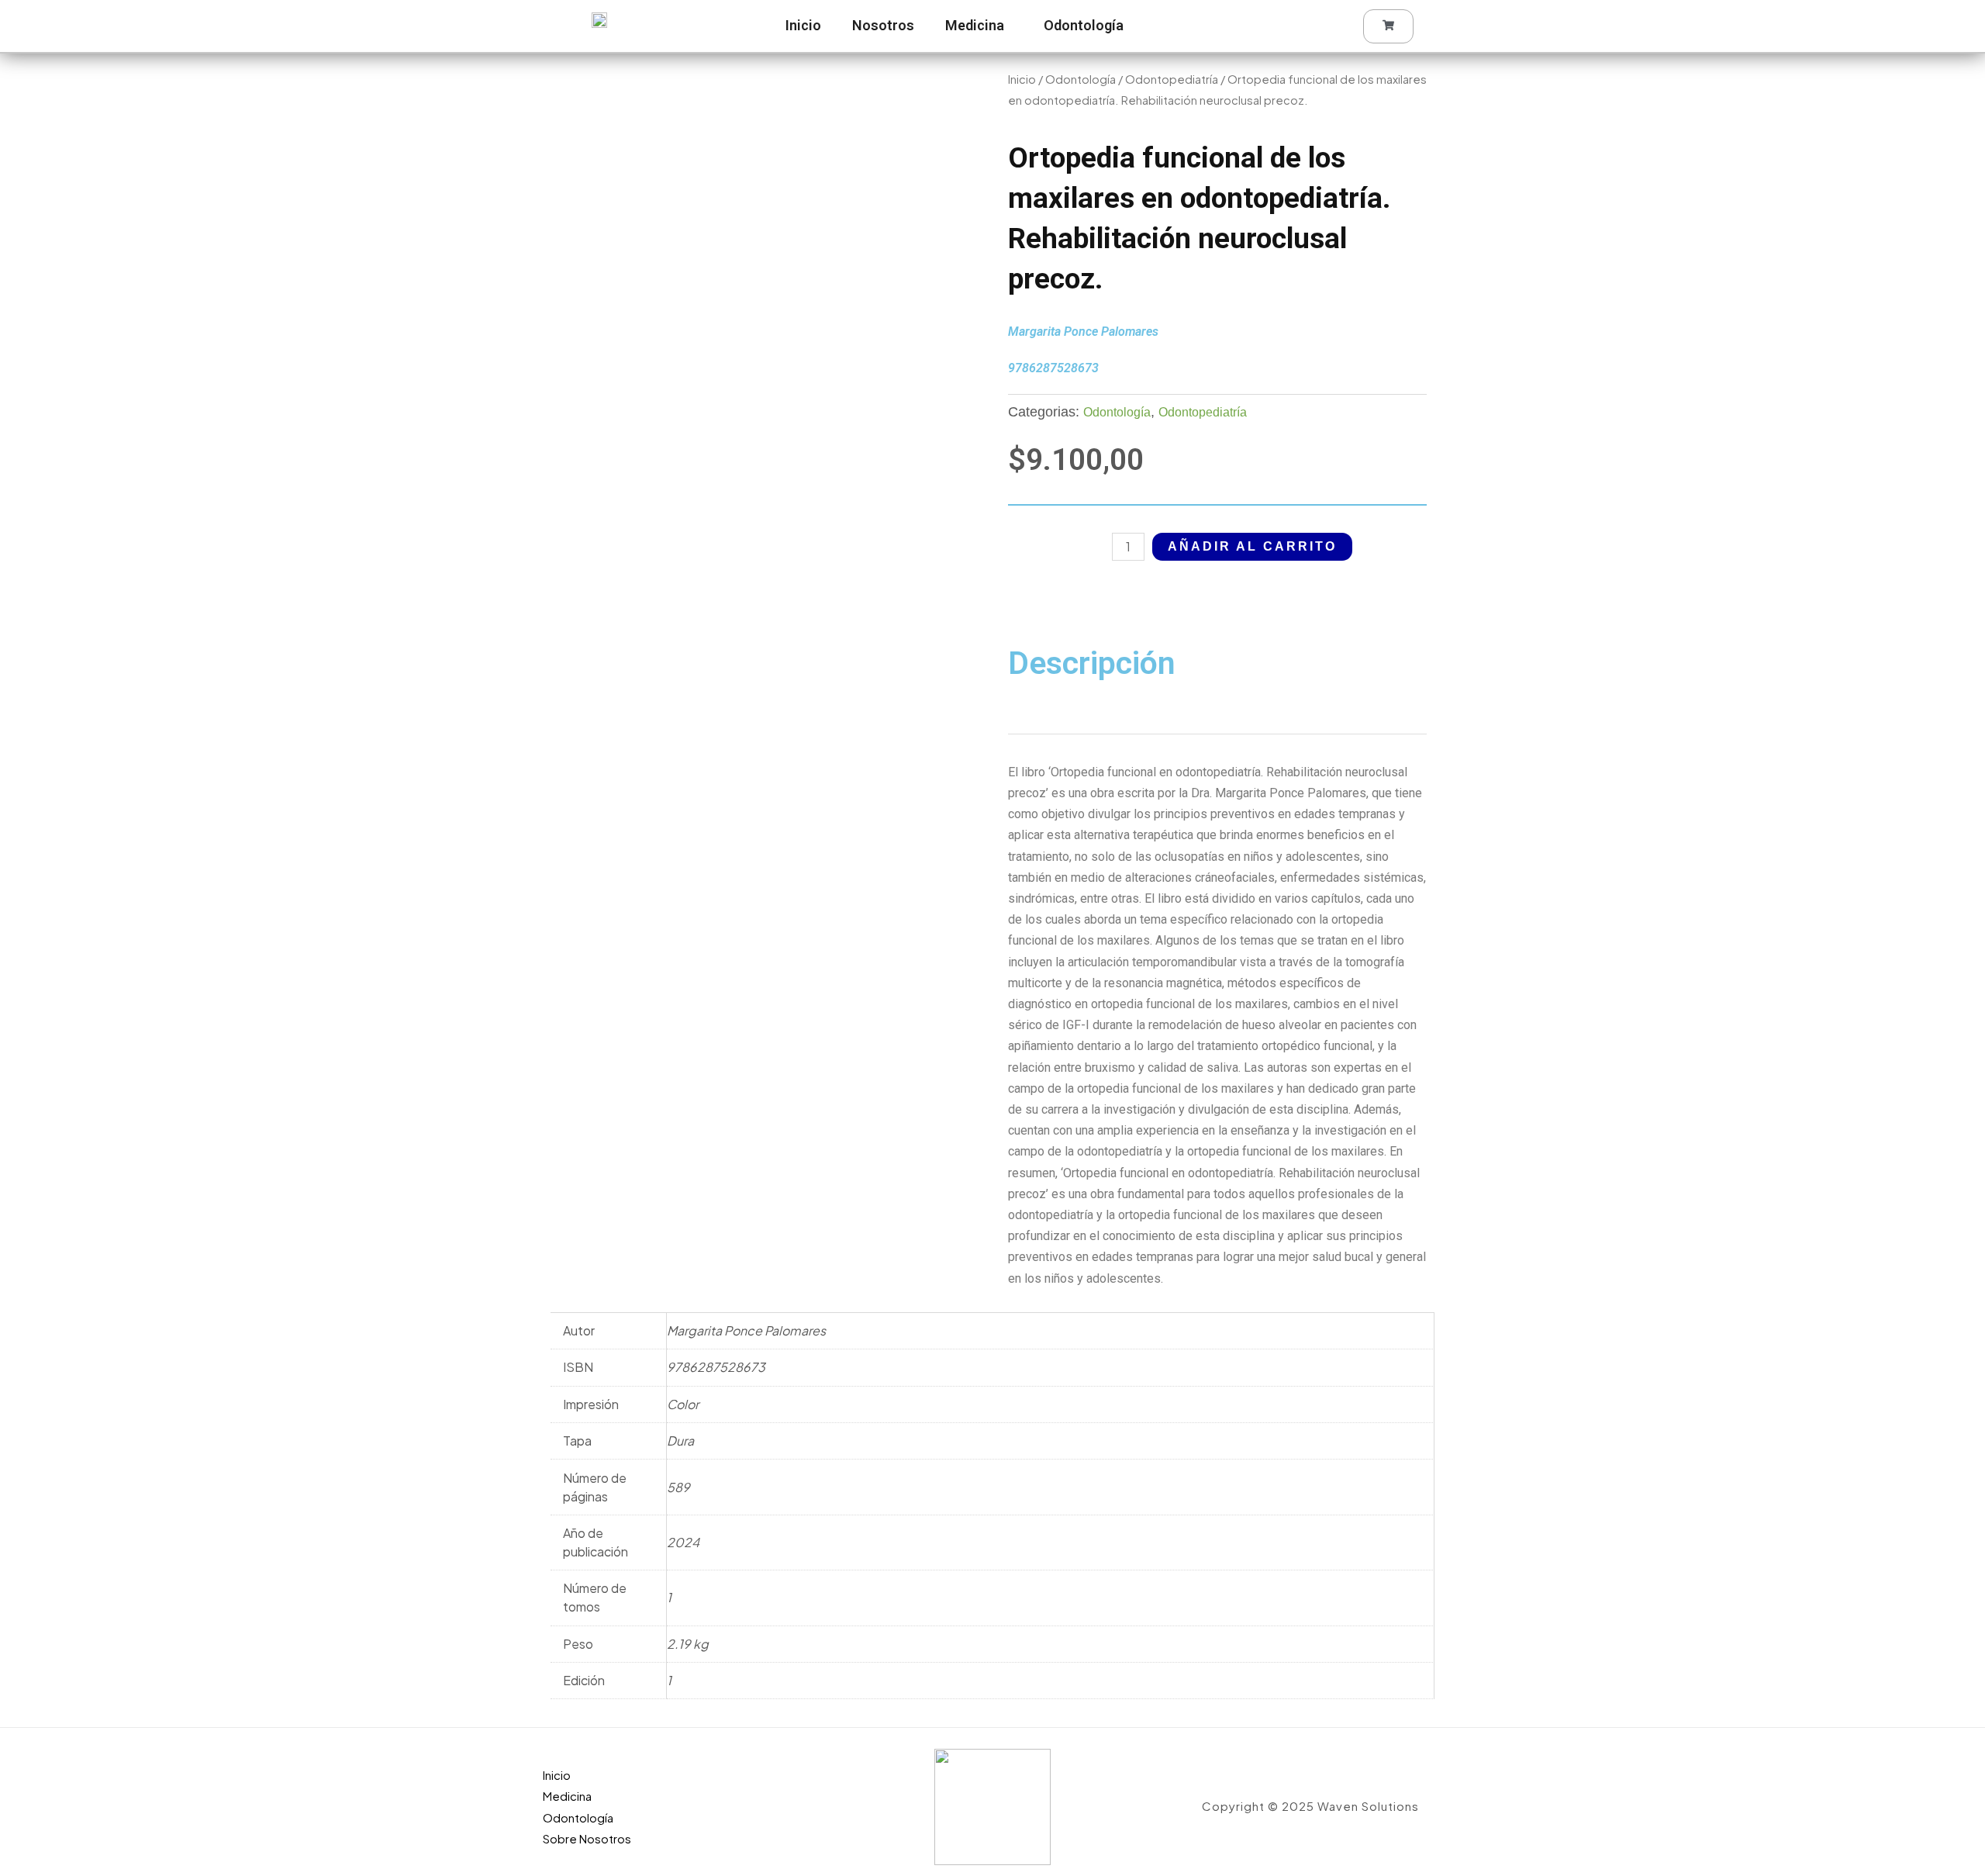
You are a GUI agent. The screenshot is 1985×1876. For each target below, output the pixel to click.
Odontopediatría (1172, 79)
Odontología (1084, 25)
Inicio (803, 25)
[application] (1010, 26)
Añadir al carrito (1252, 546)
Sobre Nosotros (587, 1838)
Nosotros (883, 25)
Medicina (975, 25)
